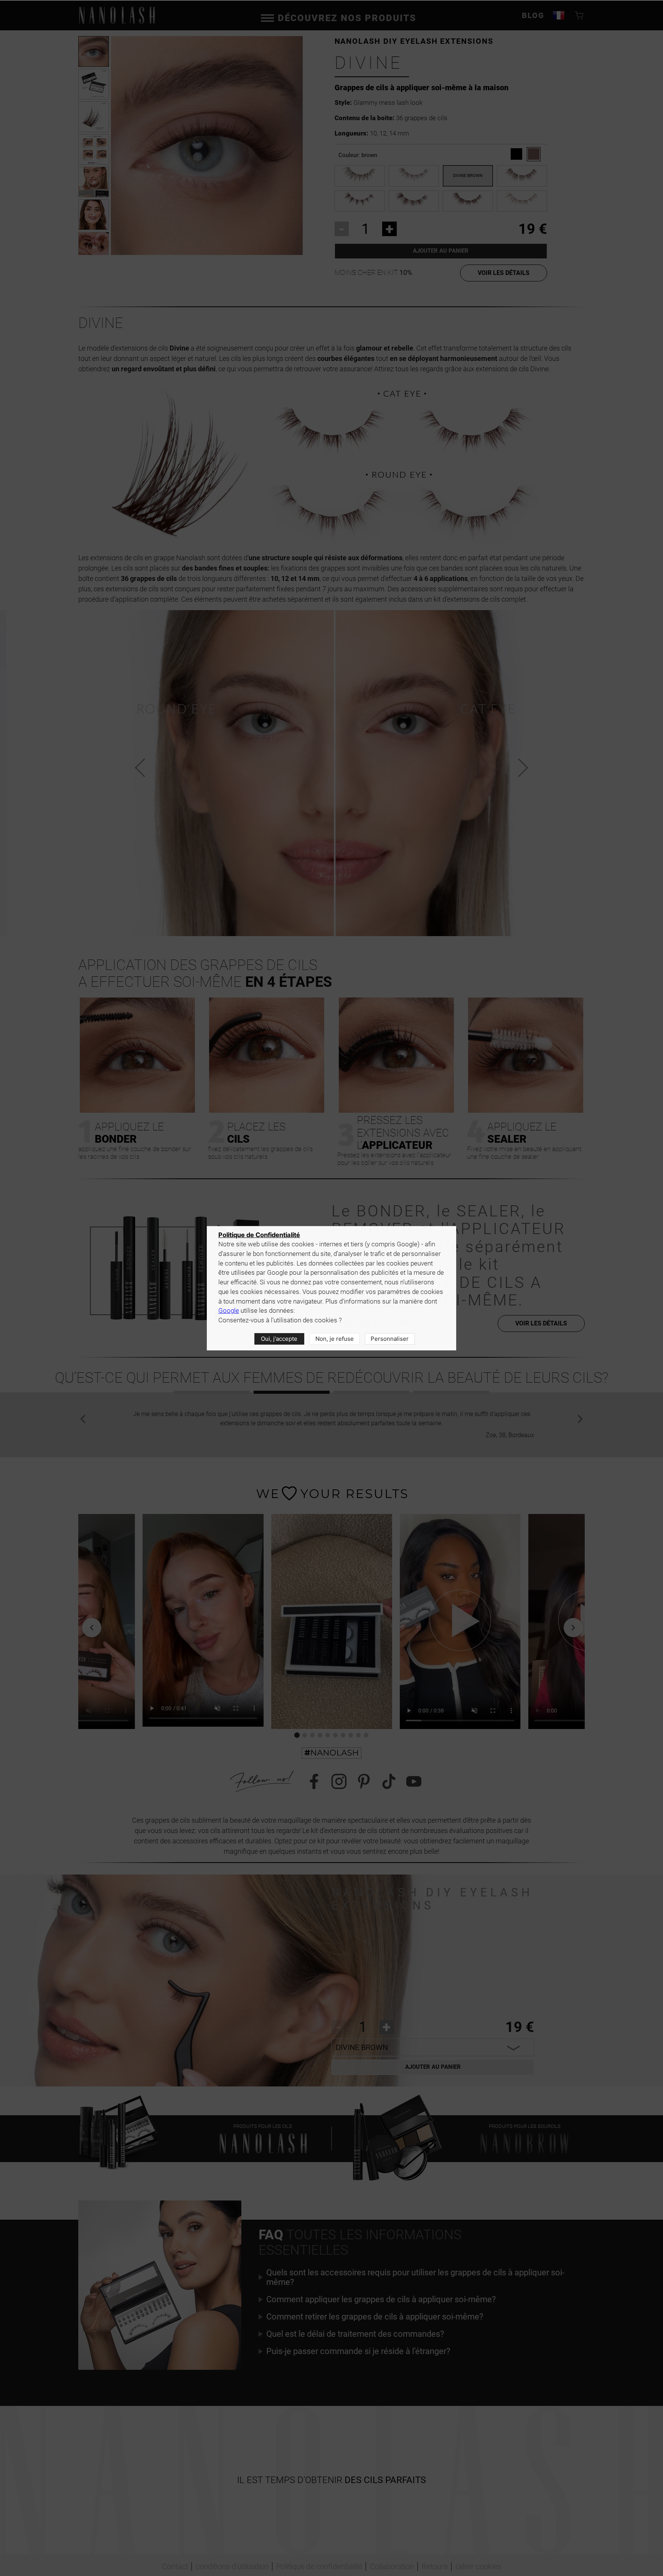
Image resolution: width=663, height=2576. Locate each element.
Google (229, 1311)
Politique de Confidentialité (259, 1235)
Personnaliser (390, 1339)
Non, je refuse (335, 1339)
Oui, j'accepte (279, 1339)
